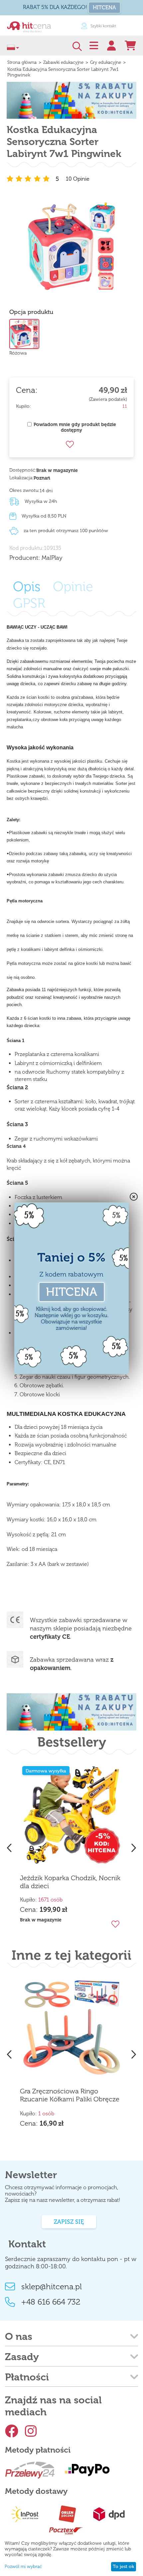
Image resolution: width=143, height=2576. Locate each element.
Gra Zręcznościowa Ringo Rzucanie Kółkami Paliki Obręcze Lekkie (70, 2095)
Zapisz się (69, 2222)
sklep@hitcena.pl (52, 2286)
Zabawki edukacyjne (63, 62)
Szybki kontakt (59, 26)
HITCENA (104, 7)
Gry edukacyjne (106, 62)
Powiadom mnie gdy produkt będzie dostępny (75, 427)
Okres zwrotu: (24, 490)
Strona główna (22, 62)
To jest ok (123, 2567)
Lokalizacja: (21, 478)
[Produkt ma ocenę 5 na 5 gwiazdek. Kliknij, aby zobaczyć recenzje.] (29, 179)
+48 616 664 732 (51, 2302)
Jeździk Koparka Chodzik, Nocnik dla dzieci (70, 1882)
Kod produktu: (27, 548)
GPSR (29, 603)
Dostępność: (23, 470)
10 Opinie (78, 179)
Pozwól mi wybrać (23, 2567)
